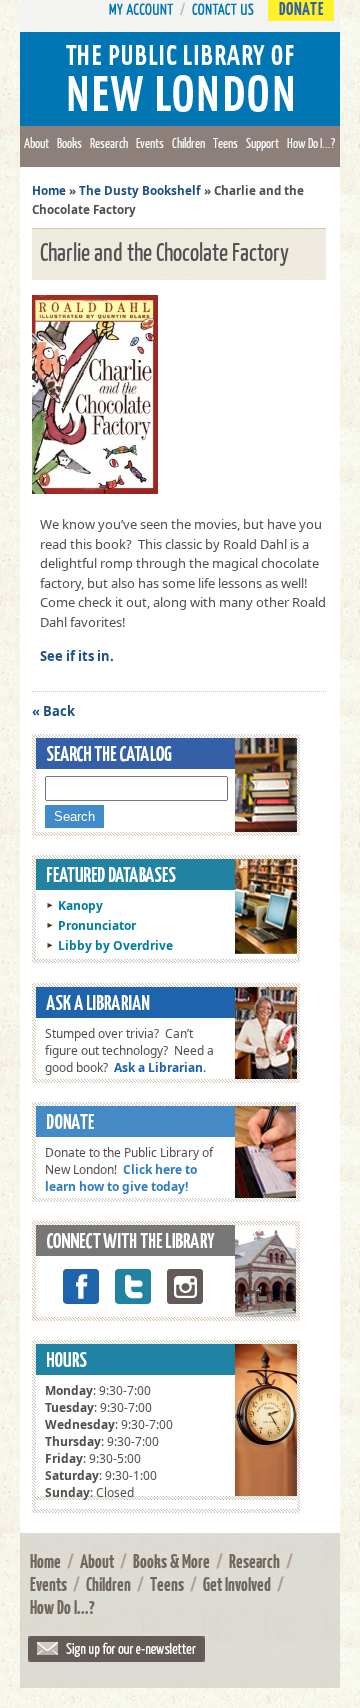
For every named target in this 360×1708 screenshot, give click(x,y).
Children (188, 143)
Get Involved (237, 1584)
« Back (53, 711)
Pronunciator (97, 925)
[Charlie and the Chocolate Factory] (100, 494)
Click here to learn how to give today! (121, 1178)
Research (109, 143)
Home (49, 190)
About (36, 143)
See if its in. (77, 656)
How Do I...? (311, 143)
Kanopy (80, 905)
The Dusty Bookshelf (140, 190)
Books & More (171, 1561)
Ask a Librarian (158, 1067)
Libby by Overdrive (115, 945)
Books (69, 143)
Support (262, 143)
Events (150, 143)
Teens (225, 143)
